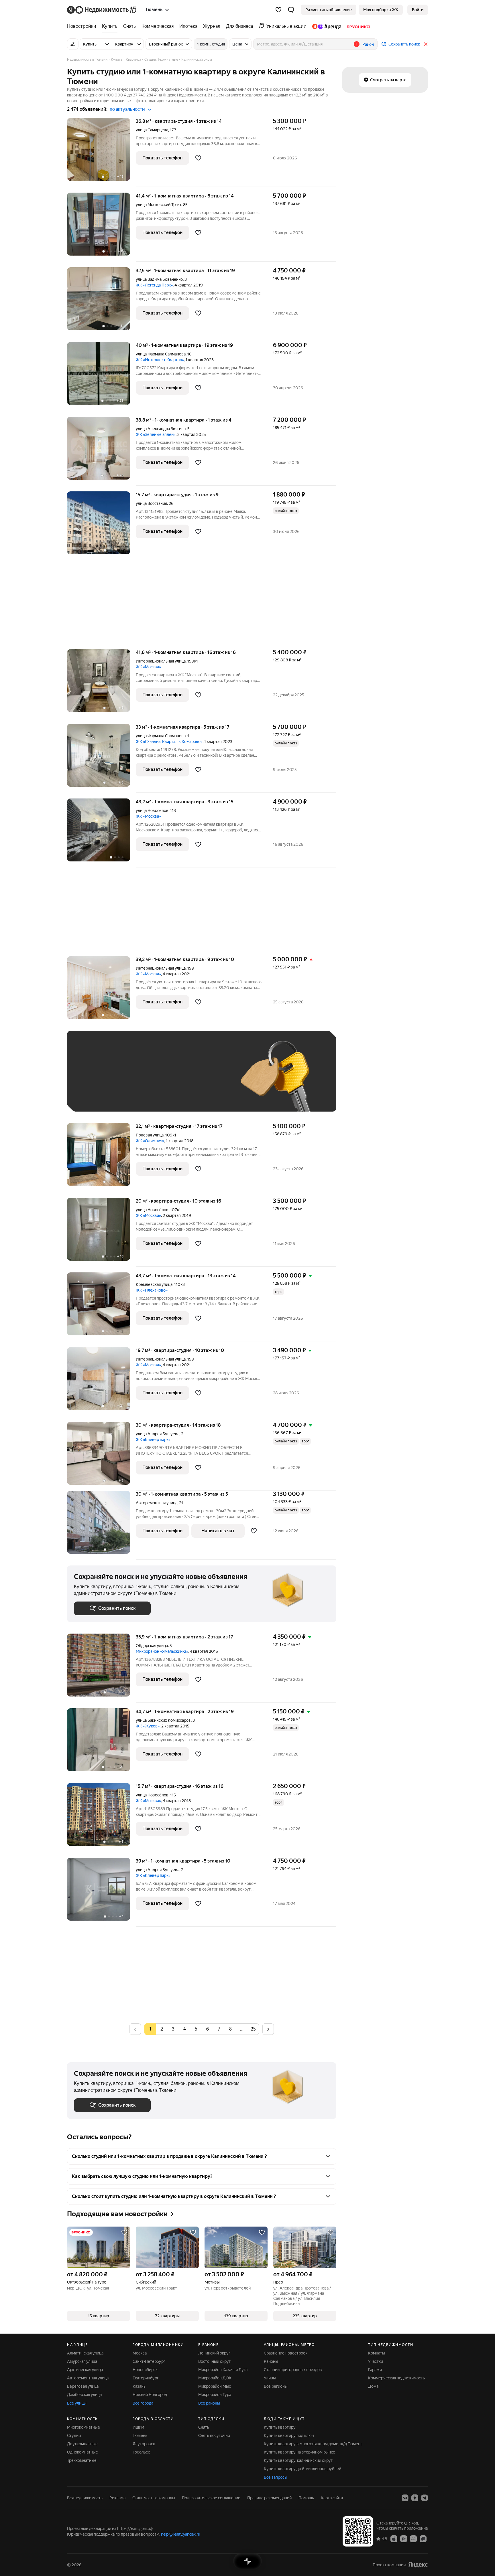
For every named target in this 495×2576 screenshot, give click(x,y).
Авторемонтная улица (157, 1503)
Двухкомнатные (82, 2444)
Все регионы (276, 2386)
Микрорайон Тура (215, 2395)
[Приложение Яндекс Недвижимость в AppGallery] (413, 2539)
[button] (291, 10)
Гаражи (375, 2370)
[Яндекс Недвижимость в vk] (405, 2498)
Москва (140, 2353)
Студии (74, 2435)
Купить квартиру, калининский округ (298, 2460)
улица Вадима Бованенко (159, 279)
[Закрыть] (426, 44)
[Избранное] (278, 10)
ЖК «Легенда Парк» (154, 285)
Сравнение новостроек (286, 2353)
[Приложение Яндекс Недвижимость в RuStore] (423, 2539)
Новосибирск (145, 2370)
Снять (204, 2427)
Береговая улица (83, 2386)
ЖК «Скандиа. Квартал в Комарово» (169, 742)
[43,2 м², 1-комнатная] (101, 833)
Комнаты (377, 2353)
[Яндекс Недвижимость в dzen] (415, 2498)
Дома (373, 2386)
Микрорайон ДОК (215, 2378)
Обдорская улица (152, 1646)
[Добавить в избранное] (198, 158)
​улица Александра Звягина (161, 429)
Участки (376, 2361)
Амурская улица (82, 2361)
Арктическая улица (85, 2370)
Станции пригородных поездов (293, 2370)
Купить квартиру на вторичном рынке (299, 2452)
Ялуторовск (144, 2444)
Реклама (117, 2498)
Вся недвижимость (85, 2498)
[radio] (162, 2029)
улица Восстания (151, 503)
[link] (418, 10)
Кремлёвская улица (154, 1284)
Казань (139, 2386)
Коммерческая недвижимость (396, 2378)
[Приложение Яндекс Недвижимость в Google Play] (404, 2539)
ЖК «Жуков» (148, 1726)
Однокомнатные (82, 2452)
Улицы (270, 2378)
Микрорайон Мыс (215, 2386)
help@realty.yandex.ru (181, 2534)
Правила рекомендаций (269, 2498)
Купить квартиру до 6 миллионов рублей (302, 2469)
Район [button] (368, 44)
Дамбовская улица (84, 2395)
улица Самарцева (152, 130)
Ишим (138, 2427)
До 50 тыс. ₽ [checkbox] (130, 1080)
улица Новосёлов (152, 810)
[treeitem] (83, 26)
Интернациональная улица (161, 661)
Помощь (306, 2498)
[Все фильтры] (73, 44)
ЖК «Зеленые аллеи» (156, 434)
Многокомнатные (84, 2427)
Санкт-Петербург (149, 2361)
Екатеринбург (146, 2378)
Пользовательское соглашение (211, 2498)
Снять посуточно (214, 2435)
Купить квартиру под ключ (289, 2435)
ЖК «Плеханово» (152, 1290)
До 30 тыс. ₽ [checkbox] (92, 1080)
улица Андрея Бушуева (158, 1434)
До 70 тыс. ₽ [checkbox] (168, 1080)
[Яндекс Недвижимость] (102, 10)
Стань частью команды (154, 2498)
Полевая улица (150, 1135)
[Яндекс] (418, 2565)
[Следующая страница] (268, 2029)
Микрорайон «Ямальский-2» (162, 1651)
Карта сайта (332, 2498)
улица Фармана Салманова (161, 354)
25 (253, 2029)
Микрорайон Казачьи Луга (223, 2370)
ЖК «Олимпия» (150, 1141)
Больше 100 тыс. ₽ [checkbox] (99, 1096)
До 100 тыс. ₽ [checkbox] (207, 1080)
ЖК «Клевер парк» (153, 1440)
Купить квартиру (280, 2427)
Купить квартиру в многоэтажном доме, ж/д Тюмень (313, 2444)
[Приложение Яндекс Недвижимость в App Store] (394, 2539)
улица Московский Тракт (159, 205)
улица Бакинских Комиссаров (163, 1720)
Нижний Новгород (150, 2395)
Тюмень (140, 2435)
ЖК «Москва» (148, 667)
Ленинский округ (214, 2353)
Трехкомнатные (82, 2460)
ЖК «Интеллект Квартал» (160, 360)
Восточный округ (214, 2361)
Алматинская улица (85, 2353)
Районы (271, 2361)
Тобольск (141, 2452)
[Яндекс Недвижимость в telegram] (425, 2498)
